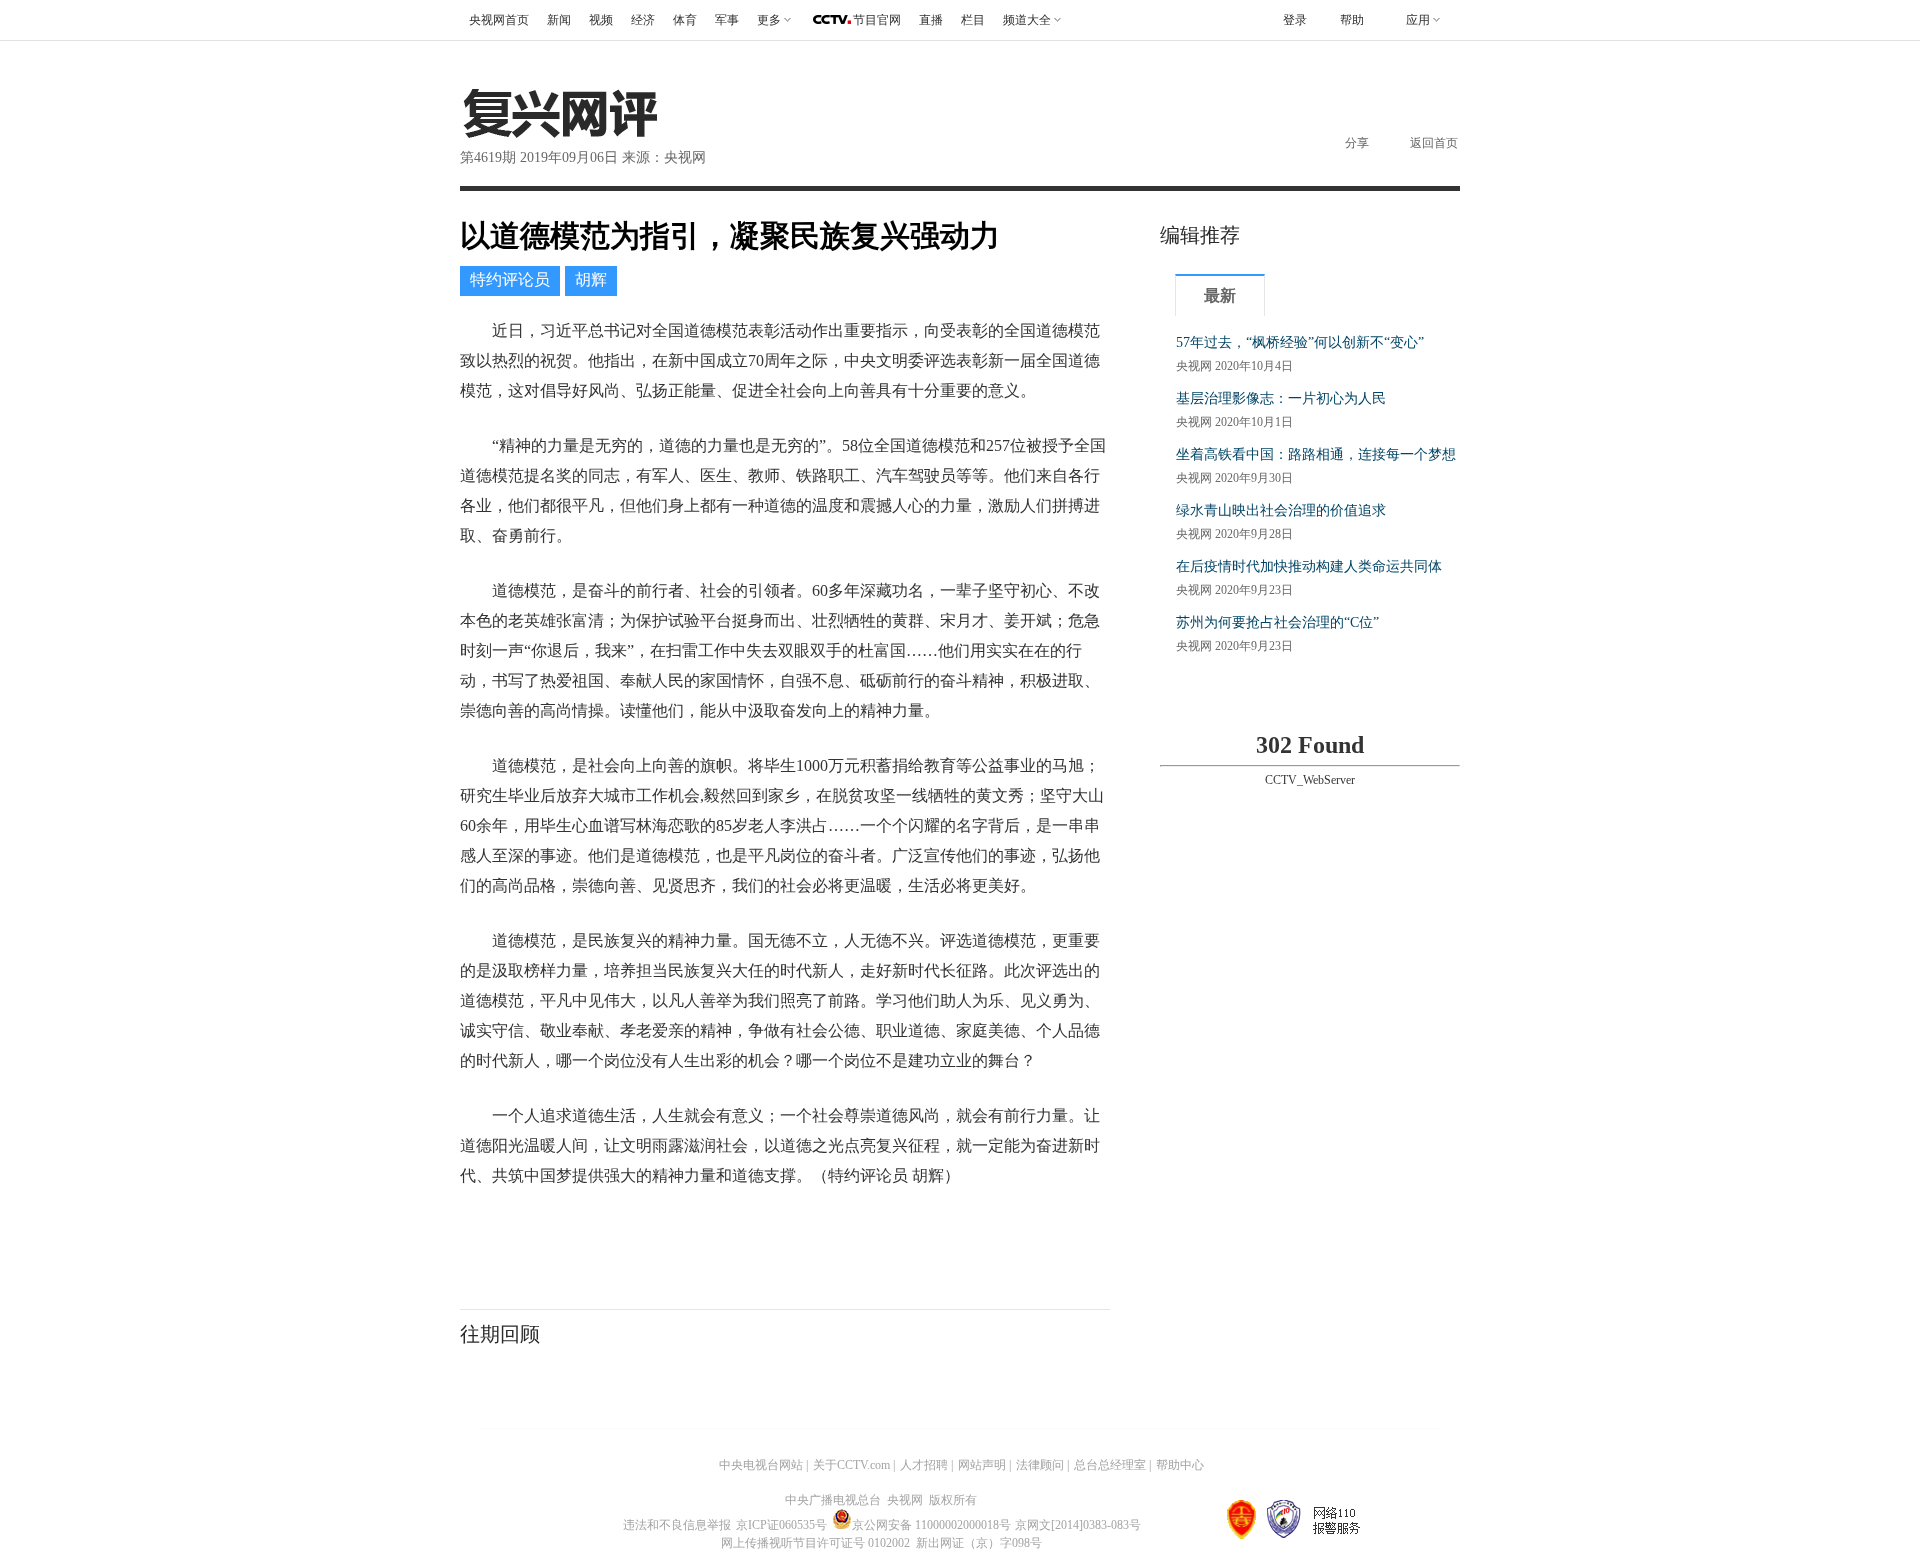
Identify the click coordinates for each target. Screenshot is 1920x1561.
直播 (931, 20)
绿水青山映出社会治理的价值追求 (1281, 510)
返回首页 (1434, 143)
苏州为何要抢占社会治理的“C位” (1277, 622)
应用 (1418, 20)
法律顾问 (1040, 1465)
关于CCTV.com (851, 1465)
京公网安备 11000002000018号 (931, 1525)
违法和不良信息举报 (677, 1525)
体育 (685, 20)
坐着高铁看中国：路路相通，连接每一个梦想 (1316, 454)
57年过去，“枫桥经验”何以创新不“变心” (1300, 342)
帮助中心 (1180, 1465)
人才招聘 (924, 1465)
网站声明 (982, 1465)
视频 (601, 20)
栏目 (973, 20)
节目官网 (877, 20)
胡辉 (591, 279)
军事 (727, 20)
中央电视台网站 (761, 1465)
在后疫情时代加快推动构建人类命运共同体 (1309, 566)
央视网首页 (499, 20)
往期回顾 (500, 1334)
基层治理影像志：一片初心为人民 (1281, 398)
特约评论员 (510, 279)
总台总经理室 (1110, 1465)
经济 (643, 20)
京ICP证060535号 (781, 1525)
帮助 (1352, 20)
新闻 (559, 20)
